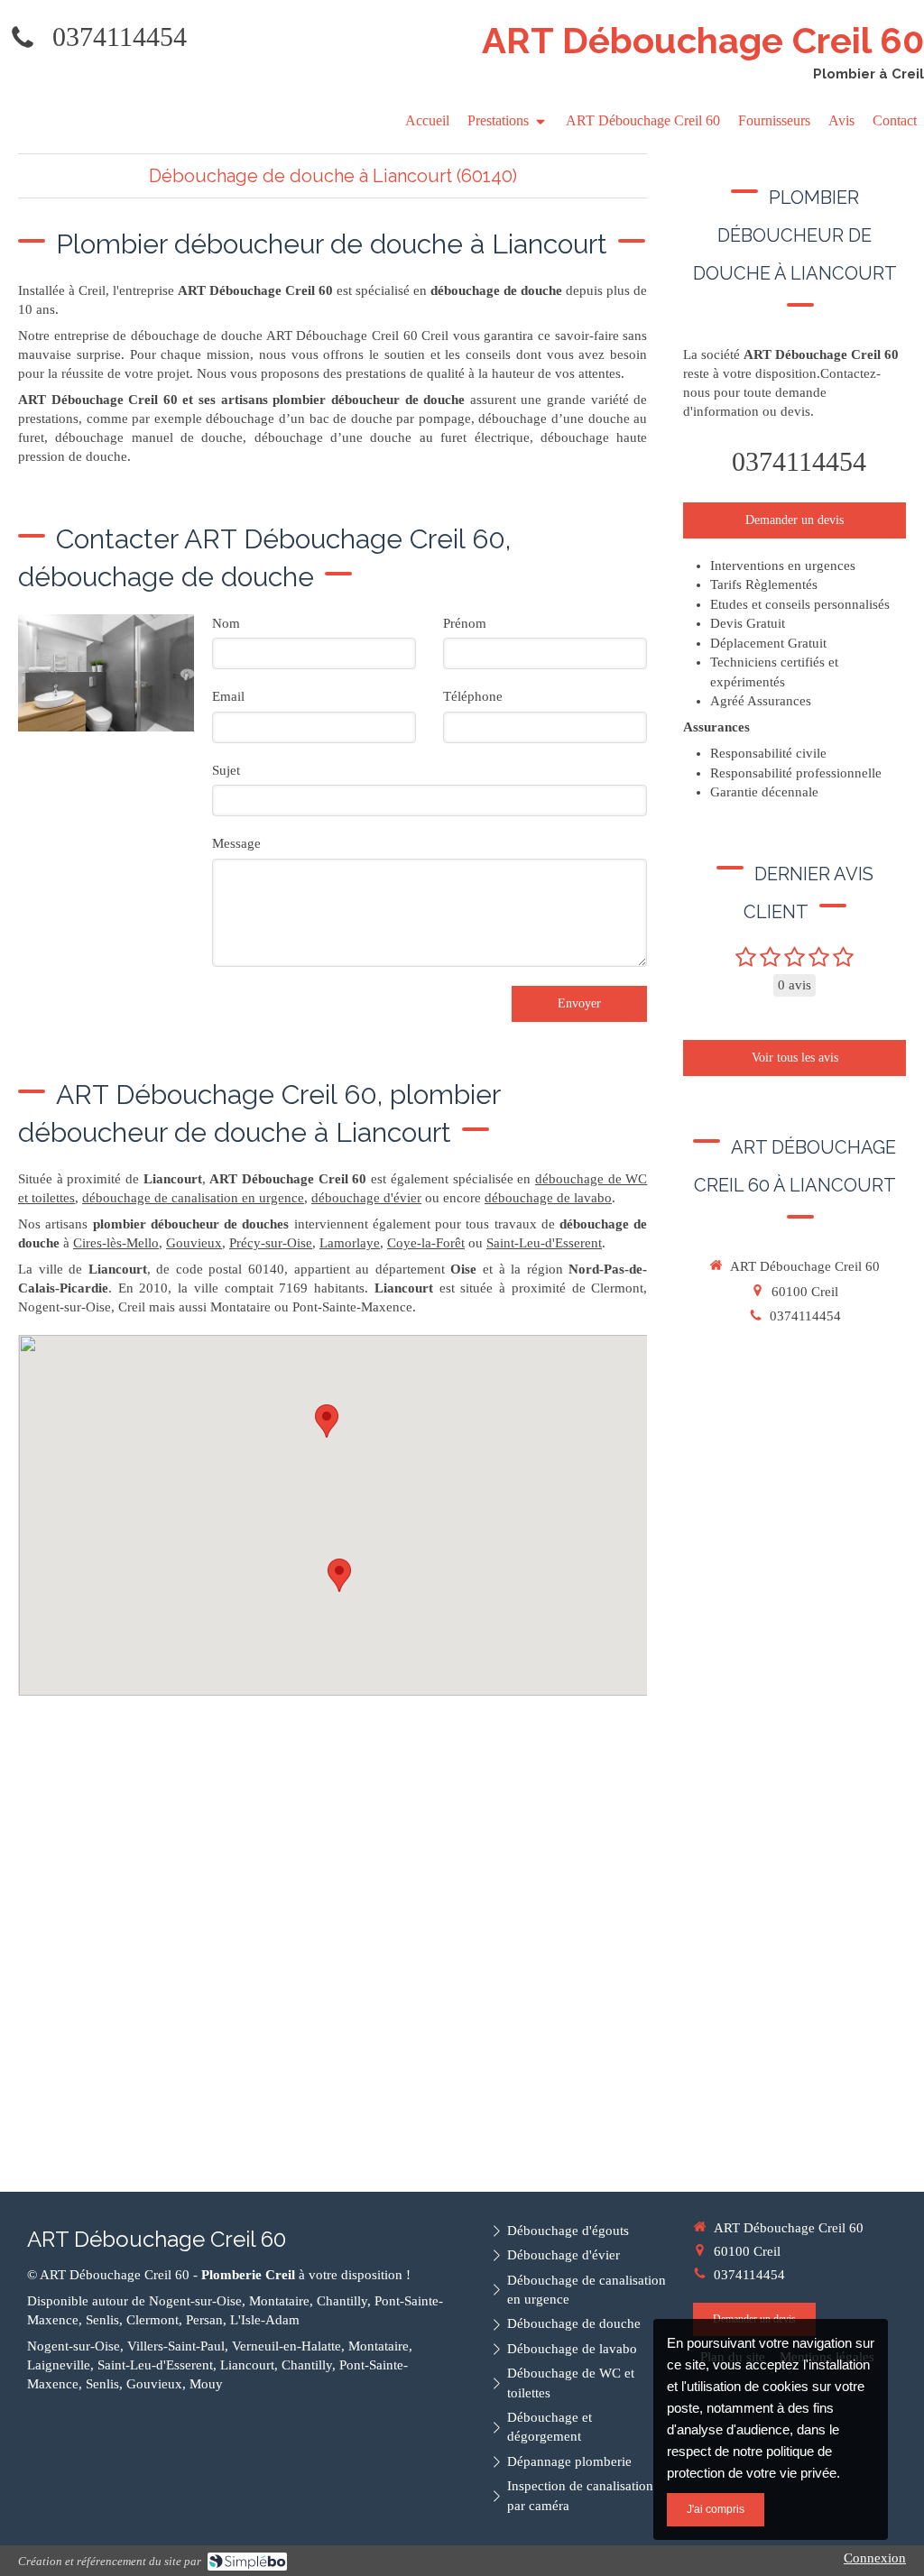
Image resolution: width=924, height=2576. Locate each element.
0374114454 (120, 37)
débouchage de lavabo (548, 1198)
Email (228, 696)
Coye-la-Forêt (426, 1243)
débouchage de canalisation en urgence (193, 1198)
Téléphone (473, 696)
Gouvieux (194, 1243)
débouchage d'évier (366, 1198)
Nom (226, 623)
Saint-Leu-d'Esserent (544, 1243)
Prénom (465, 623)
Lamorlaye (350, 1243)
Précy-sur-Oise (271, 1243)
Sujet (226, 770)
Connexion (875, 2558)
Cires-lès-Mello (116, 1243)
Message (236, 843)
